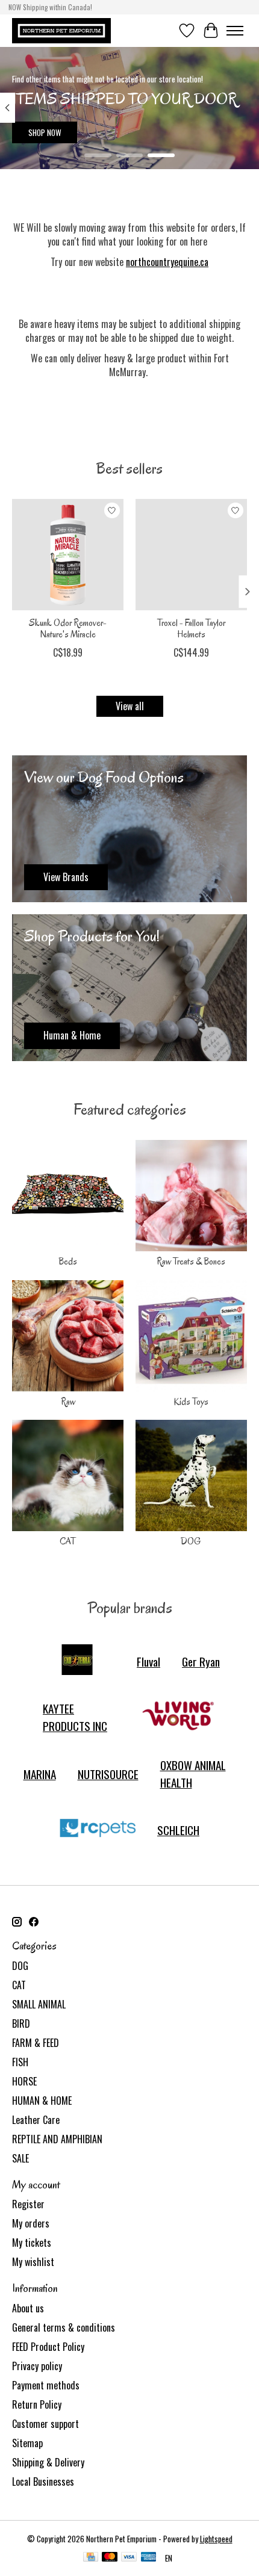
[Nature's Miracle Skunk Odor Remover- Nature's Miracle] (68, 555)
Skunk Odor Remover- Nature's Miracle (68, 629)
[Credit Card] (91, 2558)
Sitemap (27, 2443)
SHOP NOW (45, 132)
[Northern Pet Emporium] (61, 30)
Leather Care (36, 2120)
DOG (191, 1541)
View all (130, 706)
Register (28, 2204)
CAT (68, 1541)
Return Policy (37, 2404)
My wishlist (33, 2262)
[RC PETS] (98, 1830)
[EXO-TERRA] (77, 1661)
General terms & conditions (64, 2327)
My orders (31, 2223)
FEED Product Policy (48, 2347)
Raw (68, 1402)
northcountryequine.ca (167, 262)
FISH (20, 2062)
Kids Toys (191, 1402)
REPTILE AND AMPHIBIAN (57, 2139)
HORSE (24, 2081)
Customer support (45, 2424)
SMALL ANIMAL (39, 2004)
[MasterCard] (110, 2558)
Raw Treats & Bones (191, 1262)
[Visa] (129, 2558)
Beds (68, 1262)
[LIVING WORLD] (178, 1717)
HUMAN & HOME (42, 2101)
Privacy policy (37, 2366)
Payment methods (46, 2385)
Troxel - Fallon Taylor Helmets (191, 629)
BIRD (21, 2023)
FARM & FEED (36, 2043)
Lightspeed (216, 2539)
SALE (20, 2158)
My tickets (32, 2243)
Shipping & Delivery (48, 2462)
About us (28, 2308)
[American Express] (149, 2558)
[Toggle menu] (235, 31)
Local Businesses (43, 2482)
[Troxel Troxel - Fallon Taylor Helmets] (191, 555)
